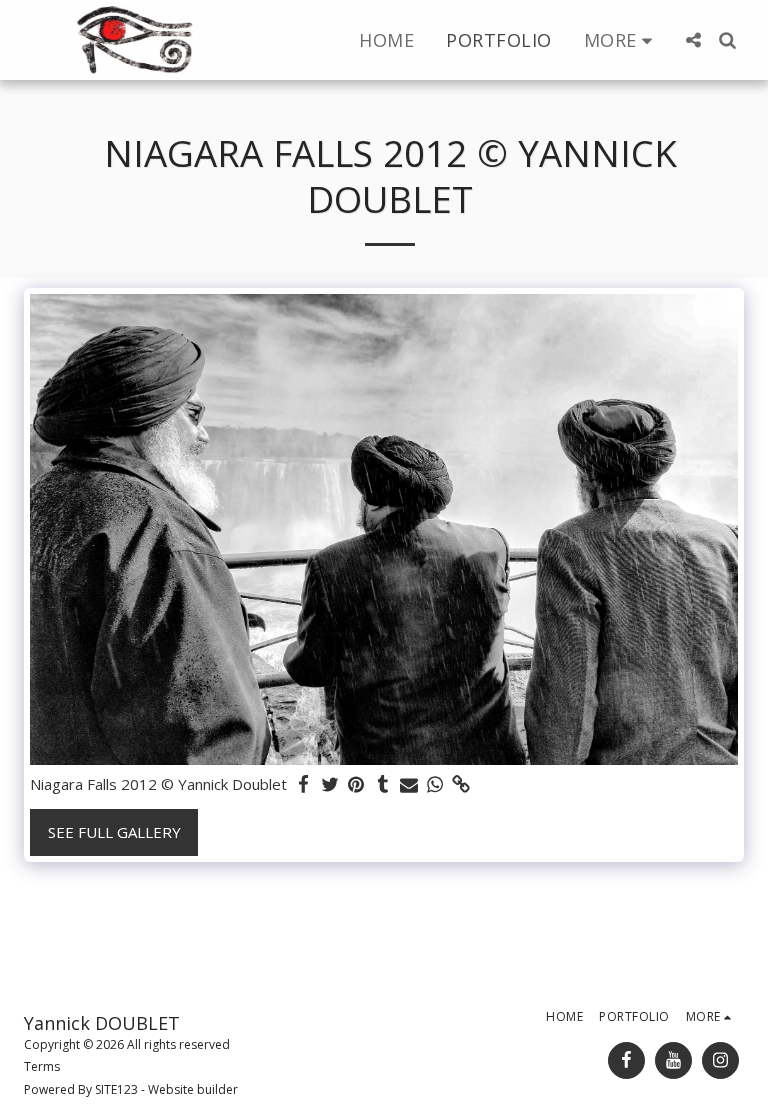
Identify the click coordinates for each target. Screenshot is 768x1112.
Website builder (193, 1089)
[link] (461, 784)
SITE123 (116, 1089)
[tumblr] (382, 784)
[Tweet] (330, 784)
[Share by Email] (409, 784)
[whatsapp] (435, 784)
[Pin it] (356, 784)
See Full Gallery (114, 832)
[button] (693, 40)
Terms (42, 1066)
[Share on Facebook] (304, 784)
